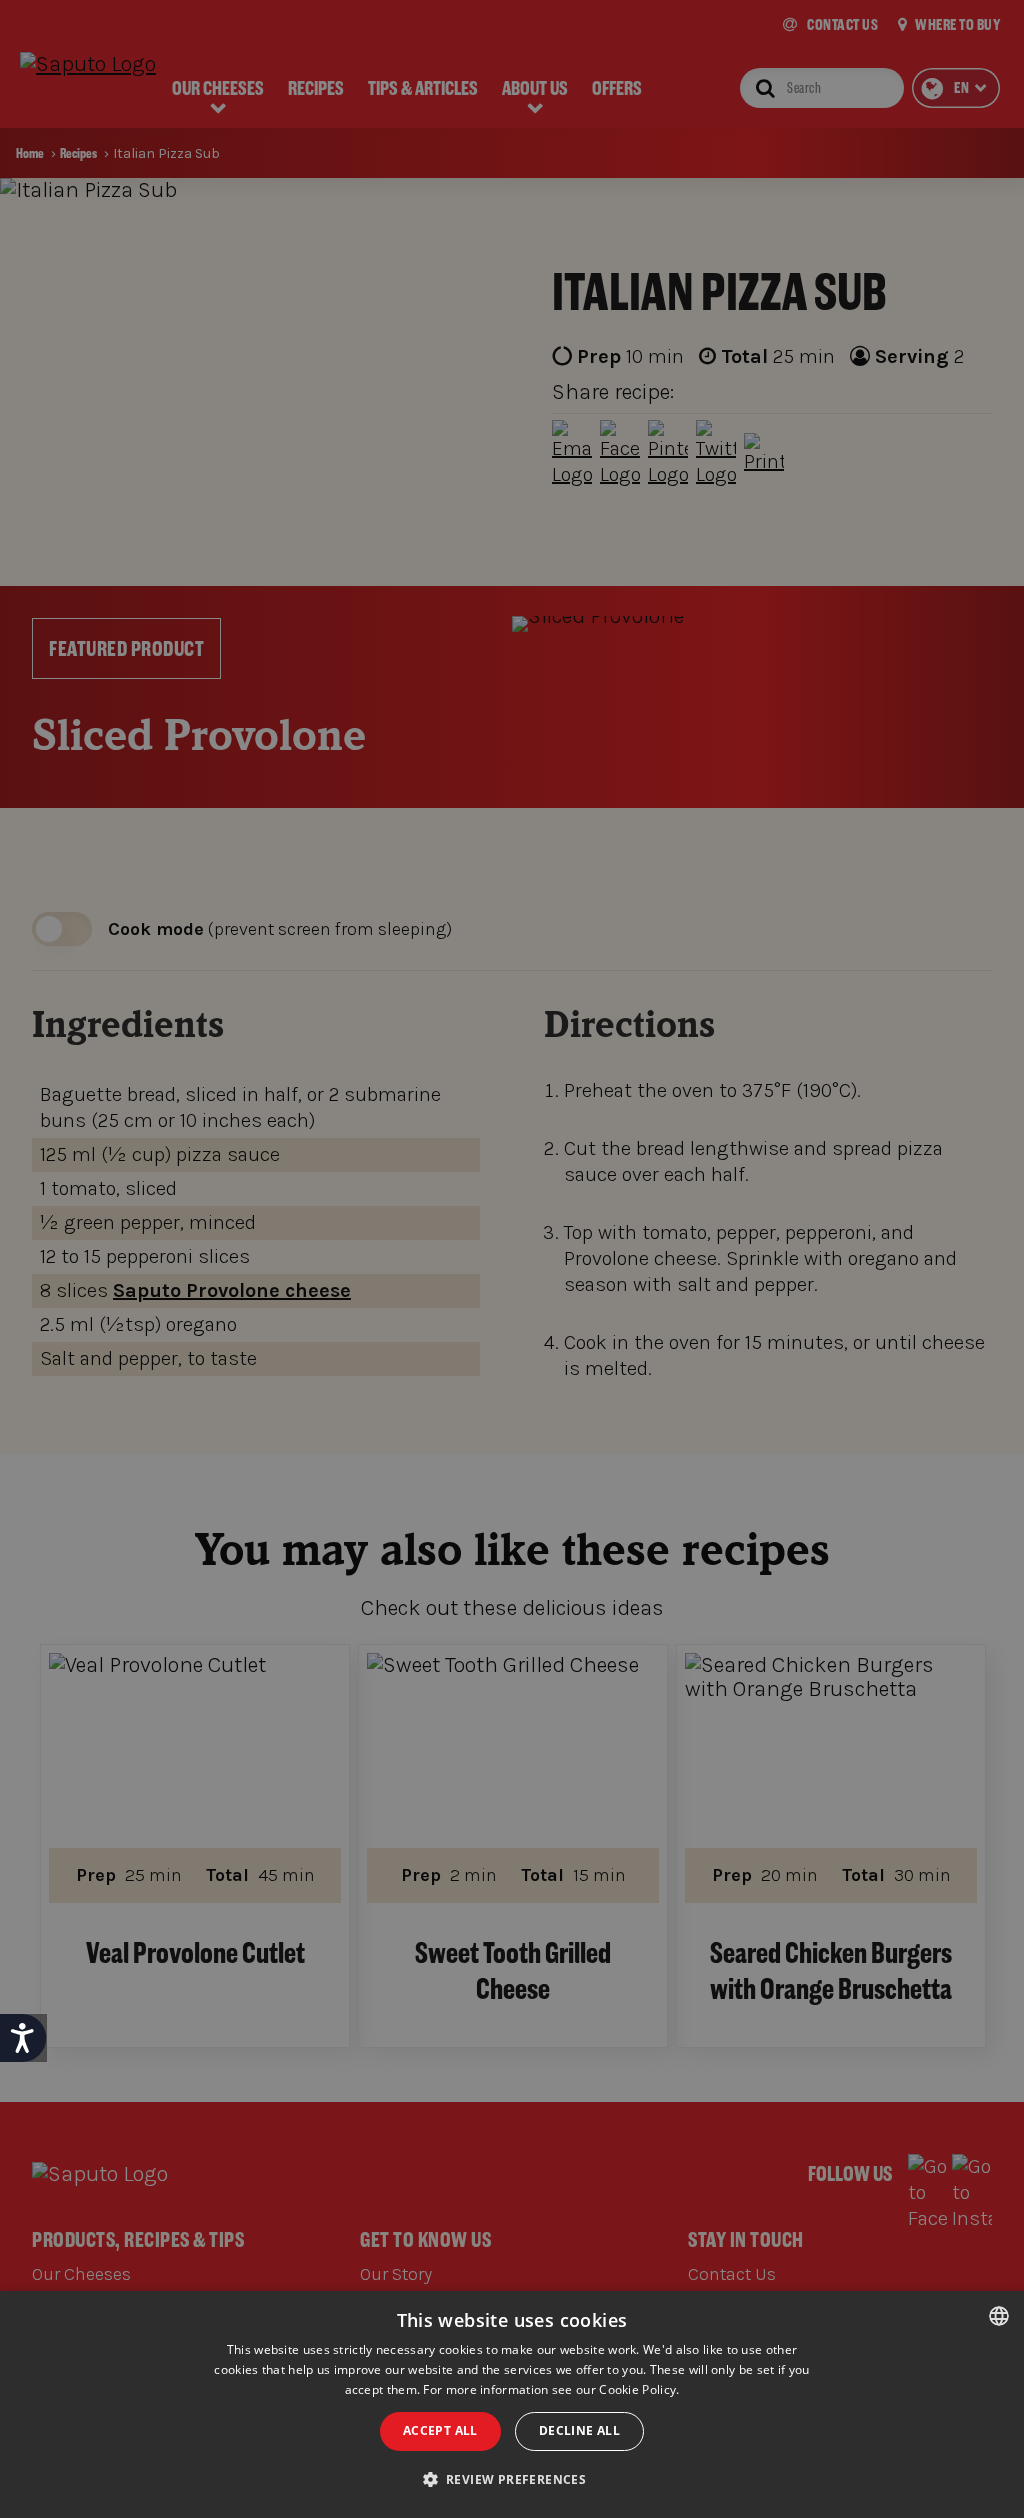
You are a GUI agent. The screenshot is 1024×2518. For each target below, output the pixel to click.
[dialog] (512, 2404)
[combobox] (999, 2316)
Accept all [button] (440, 2430)
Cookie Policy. (639, 2389)
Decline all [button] (579, 2430)
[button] (512, 2480)
